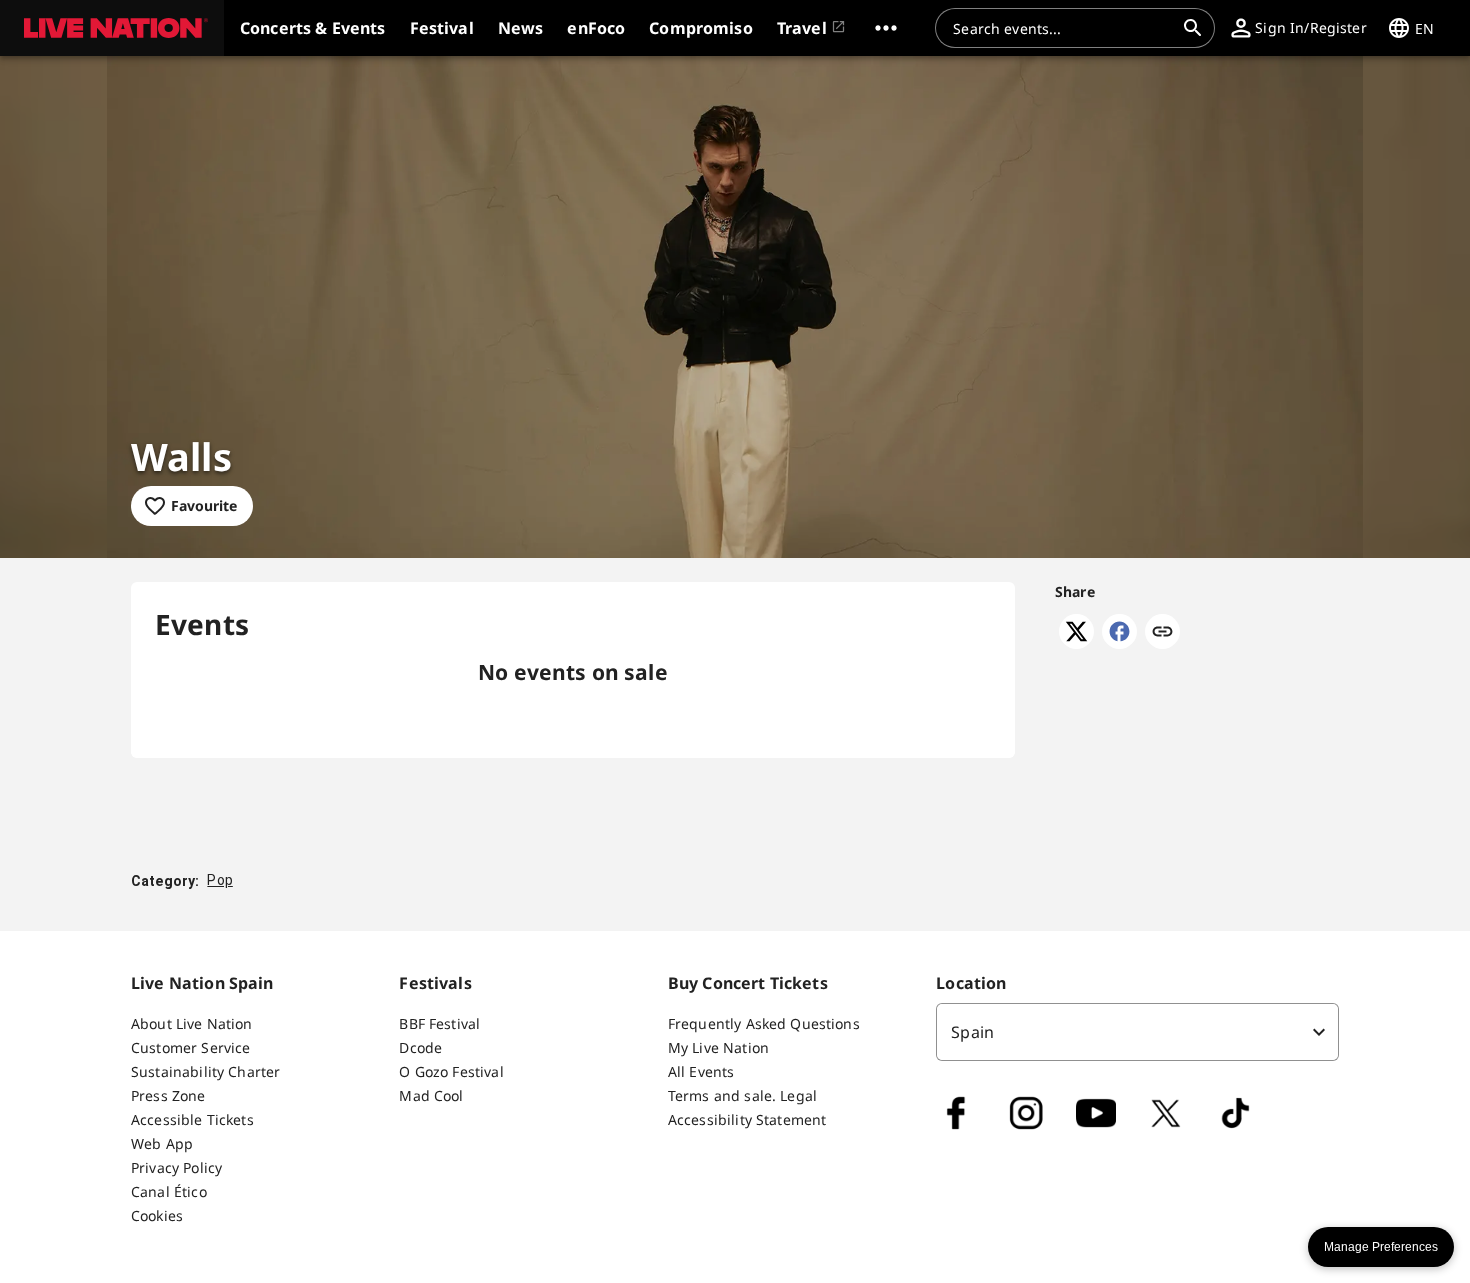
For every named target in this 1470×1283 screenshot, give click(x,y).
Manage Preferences (1381, 1247)
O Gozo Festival (451, 1071)
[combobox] (1063, 28)
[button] (112, 28)
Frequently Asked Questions (764, 1023)
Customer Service (190, 1047)
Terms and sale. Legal (742, 1095)
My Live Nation (718, 1047)
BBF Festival (439, 1023)
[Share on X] (1076, 643)
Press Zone (168, 1095)
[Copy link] (1162, 633)
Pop (219, 880)
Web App (162, 1143)
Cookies (157, 1215)
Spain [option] (972, 1032)
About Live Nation (192, 1023)
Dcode (420, 1047)
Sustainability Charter (205, 1071)
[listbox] (1137, 1032)
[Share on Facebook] (1119, 643)
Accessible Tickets (192, 1119)
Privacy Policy (176, 1167)
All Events (701, 1071)
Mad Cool (431, 1095)
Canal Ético (169, 1191)
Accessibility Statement (747, 1119)
